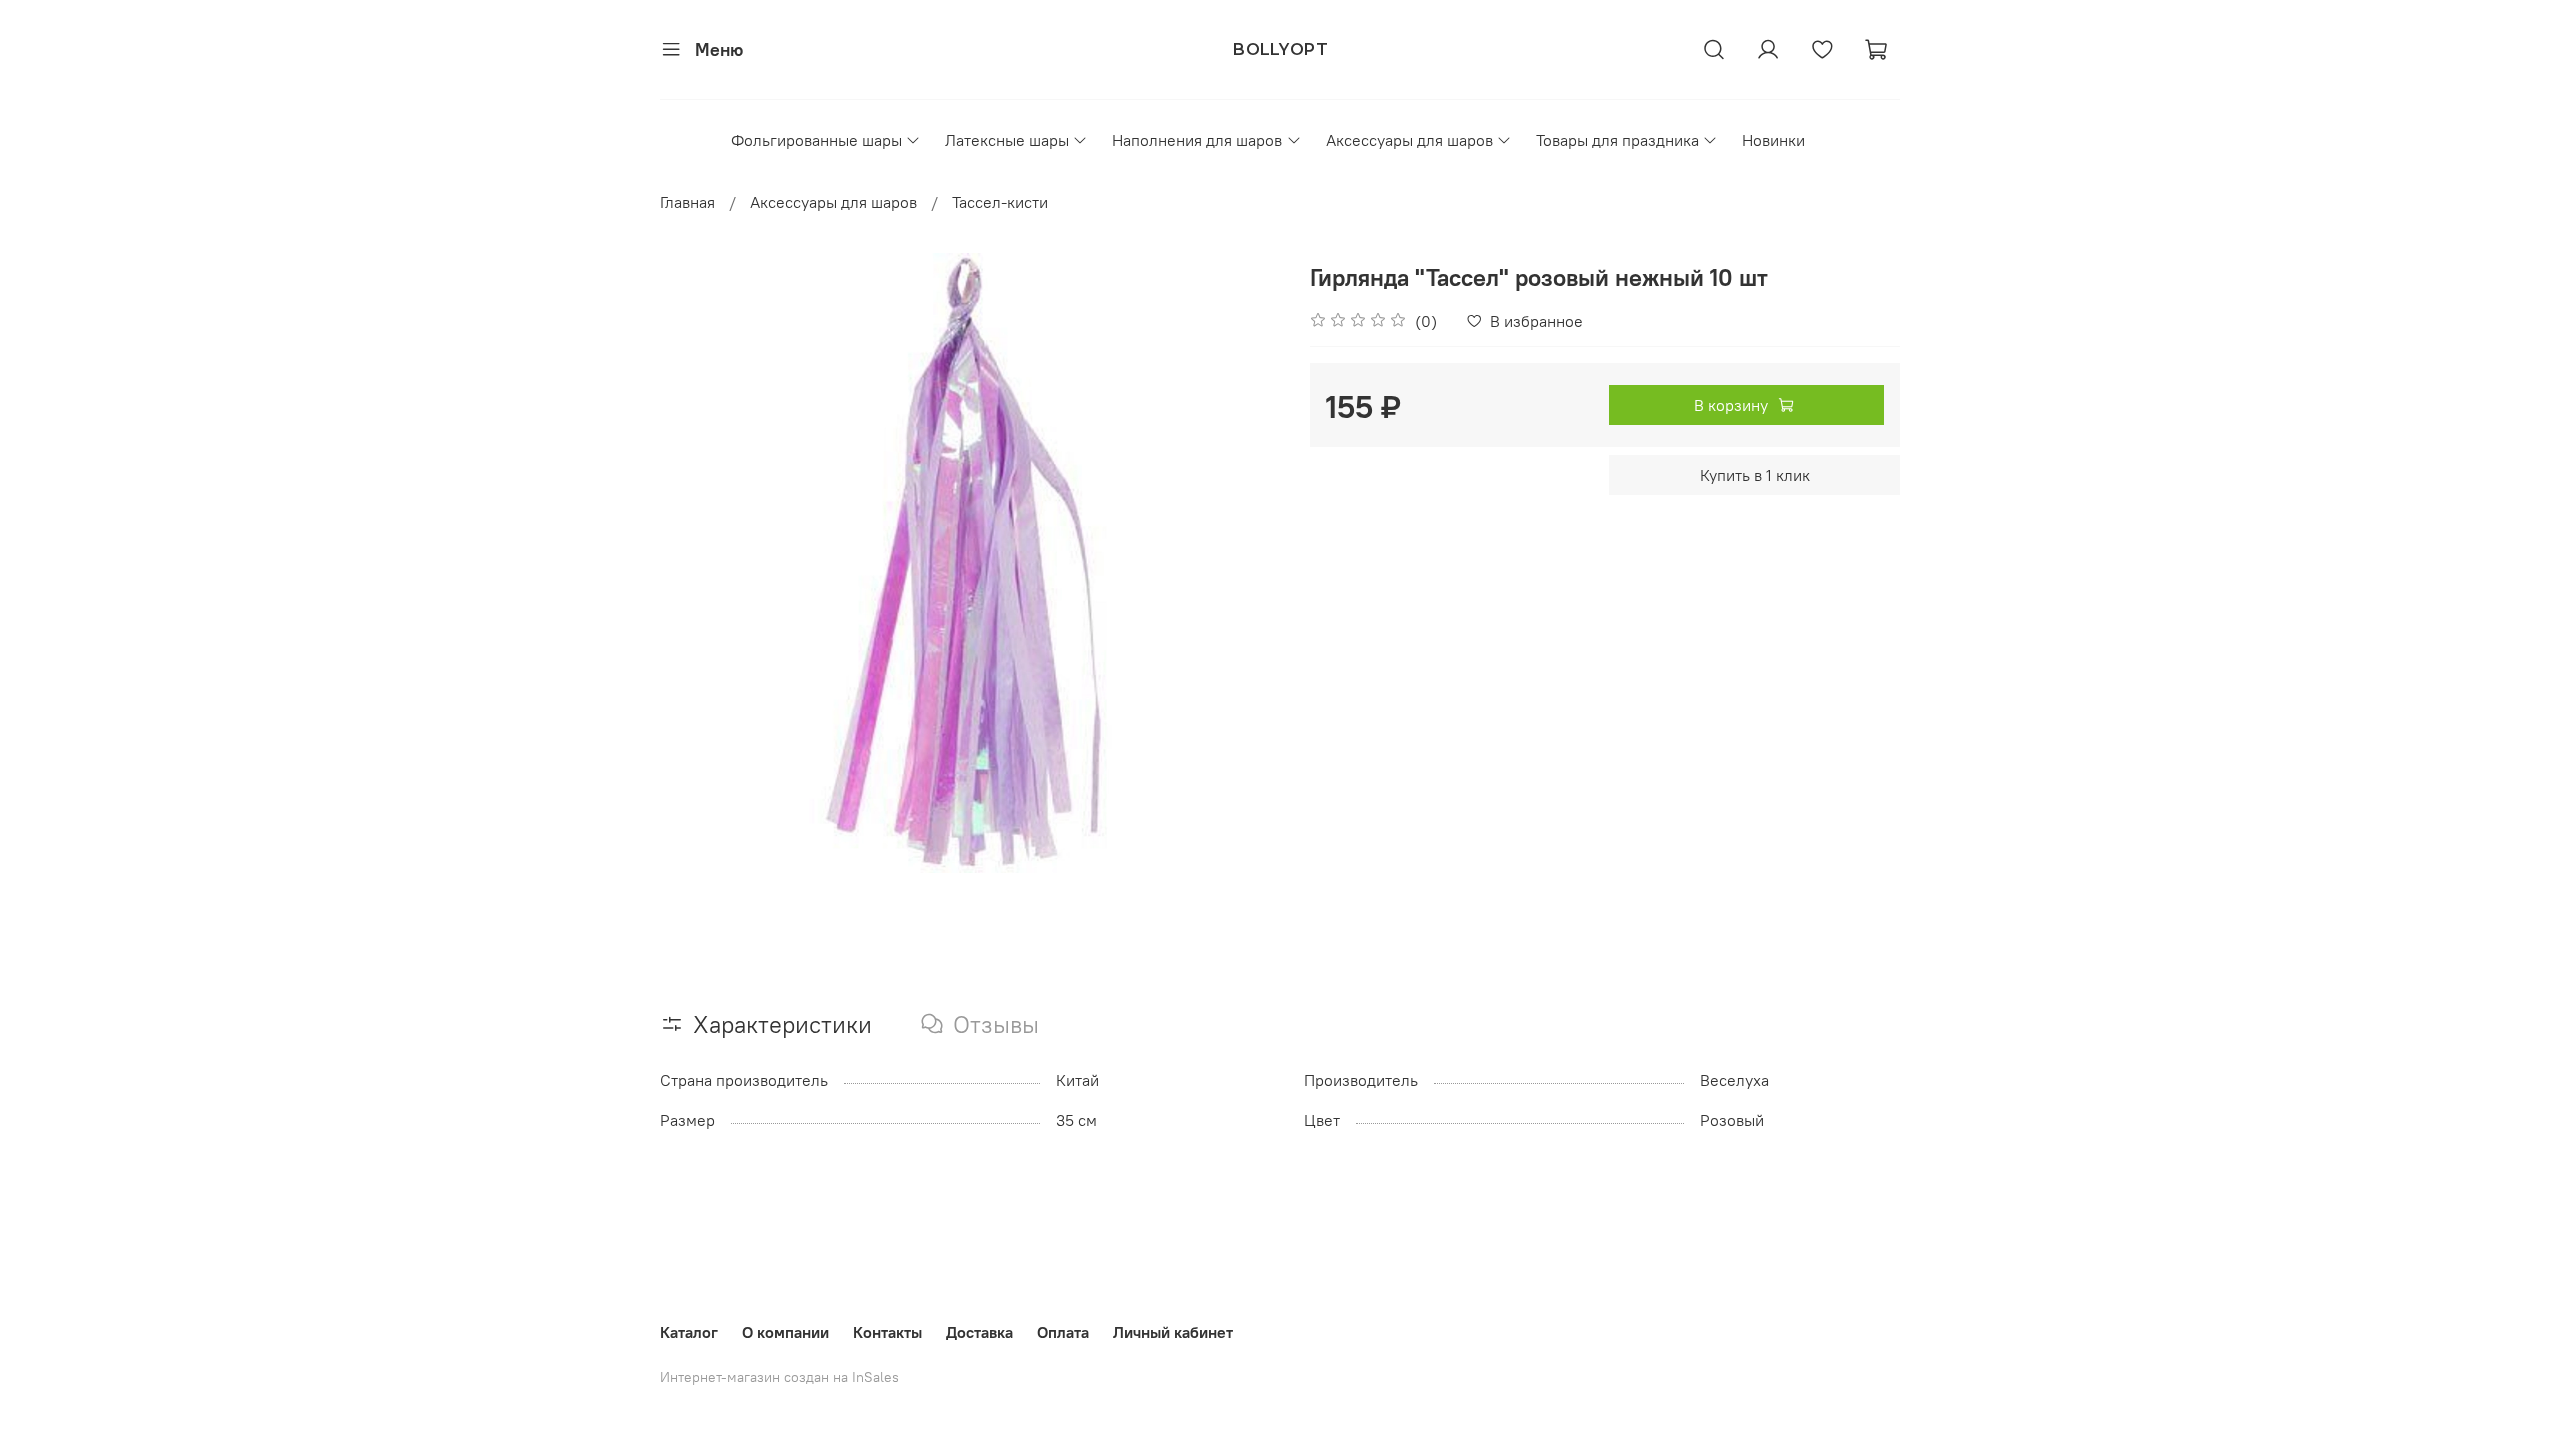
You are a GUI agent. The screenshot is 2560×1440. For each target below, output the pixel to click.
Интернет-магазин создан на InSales (779, 1377)
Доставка (979, 1332)
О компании (785, 1332)
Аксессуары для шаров (1409, 140)
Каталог (689, 1332)
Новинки (1773, 140)
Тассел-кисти (1000, 202)
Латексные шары (1007, 140)
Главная (687, 202)
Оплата (1063, 1332)
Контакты (887, 1332)
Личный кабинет (1173, 1332)
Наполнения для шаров (1197, 140)
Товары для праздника (1617, 140)
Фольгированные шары (816, 140)
